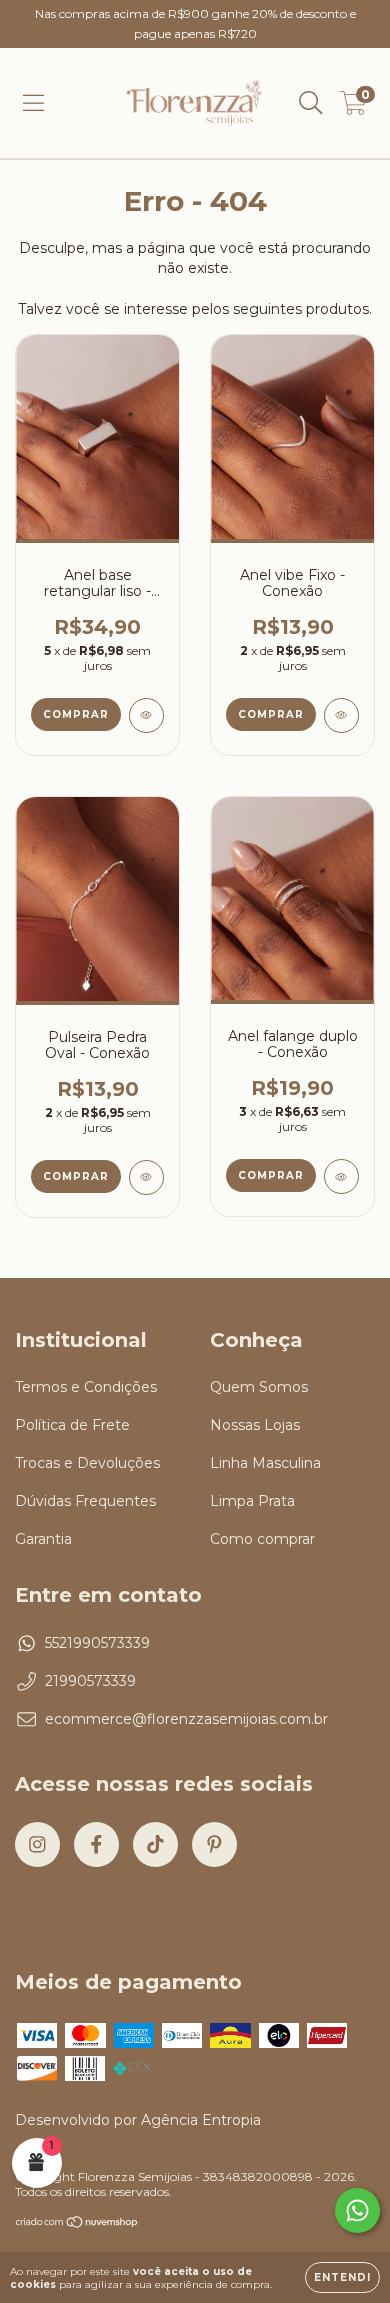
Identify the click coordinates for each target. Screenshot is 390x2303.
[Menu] (33, 103)
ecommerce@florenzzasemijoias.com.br (186, 1719)
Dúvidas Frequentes (85, 1501)
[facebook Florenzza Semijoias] (96, 1844)
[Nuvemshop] (77, 2224)
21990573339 (90, 1681)
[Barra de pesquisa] (311, 103)
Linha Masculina (265, 1463)
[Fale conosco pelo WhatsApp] (357, 2210)
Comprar (76, 714)
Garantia (43, 1539)
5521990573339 (97, 1643)
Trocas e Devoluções (87, 1463)
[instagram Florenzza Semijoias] (37, 1844)
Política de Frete (72, 1425)
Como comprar (262, 1539)
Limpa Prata (252, 1501)
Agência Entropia (201, 2120)
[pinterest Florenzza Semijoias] (214, 1844)
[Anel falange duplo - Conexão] (341, 1176)
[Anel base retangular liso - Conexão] (146, 715)
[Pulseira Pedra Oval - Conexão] (146, 1177)
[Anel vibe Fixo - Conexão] (341, 715)
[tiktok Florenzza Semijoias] (155, 1844)
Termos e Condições (86, 1387)
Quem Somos (259, 1387)
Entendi (342, 2277)
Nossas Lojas (255, 1425)
